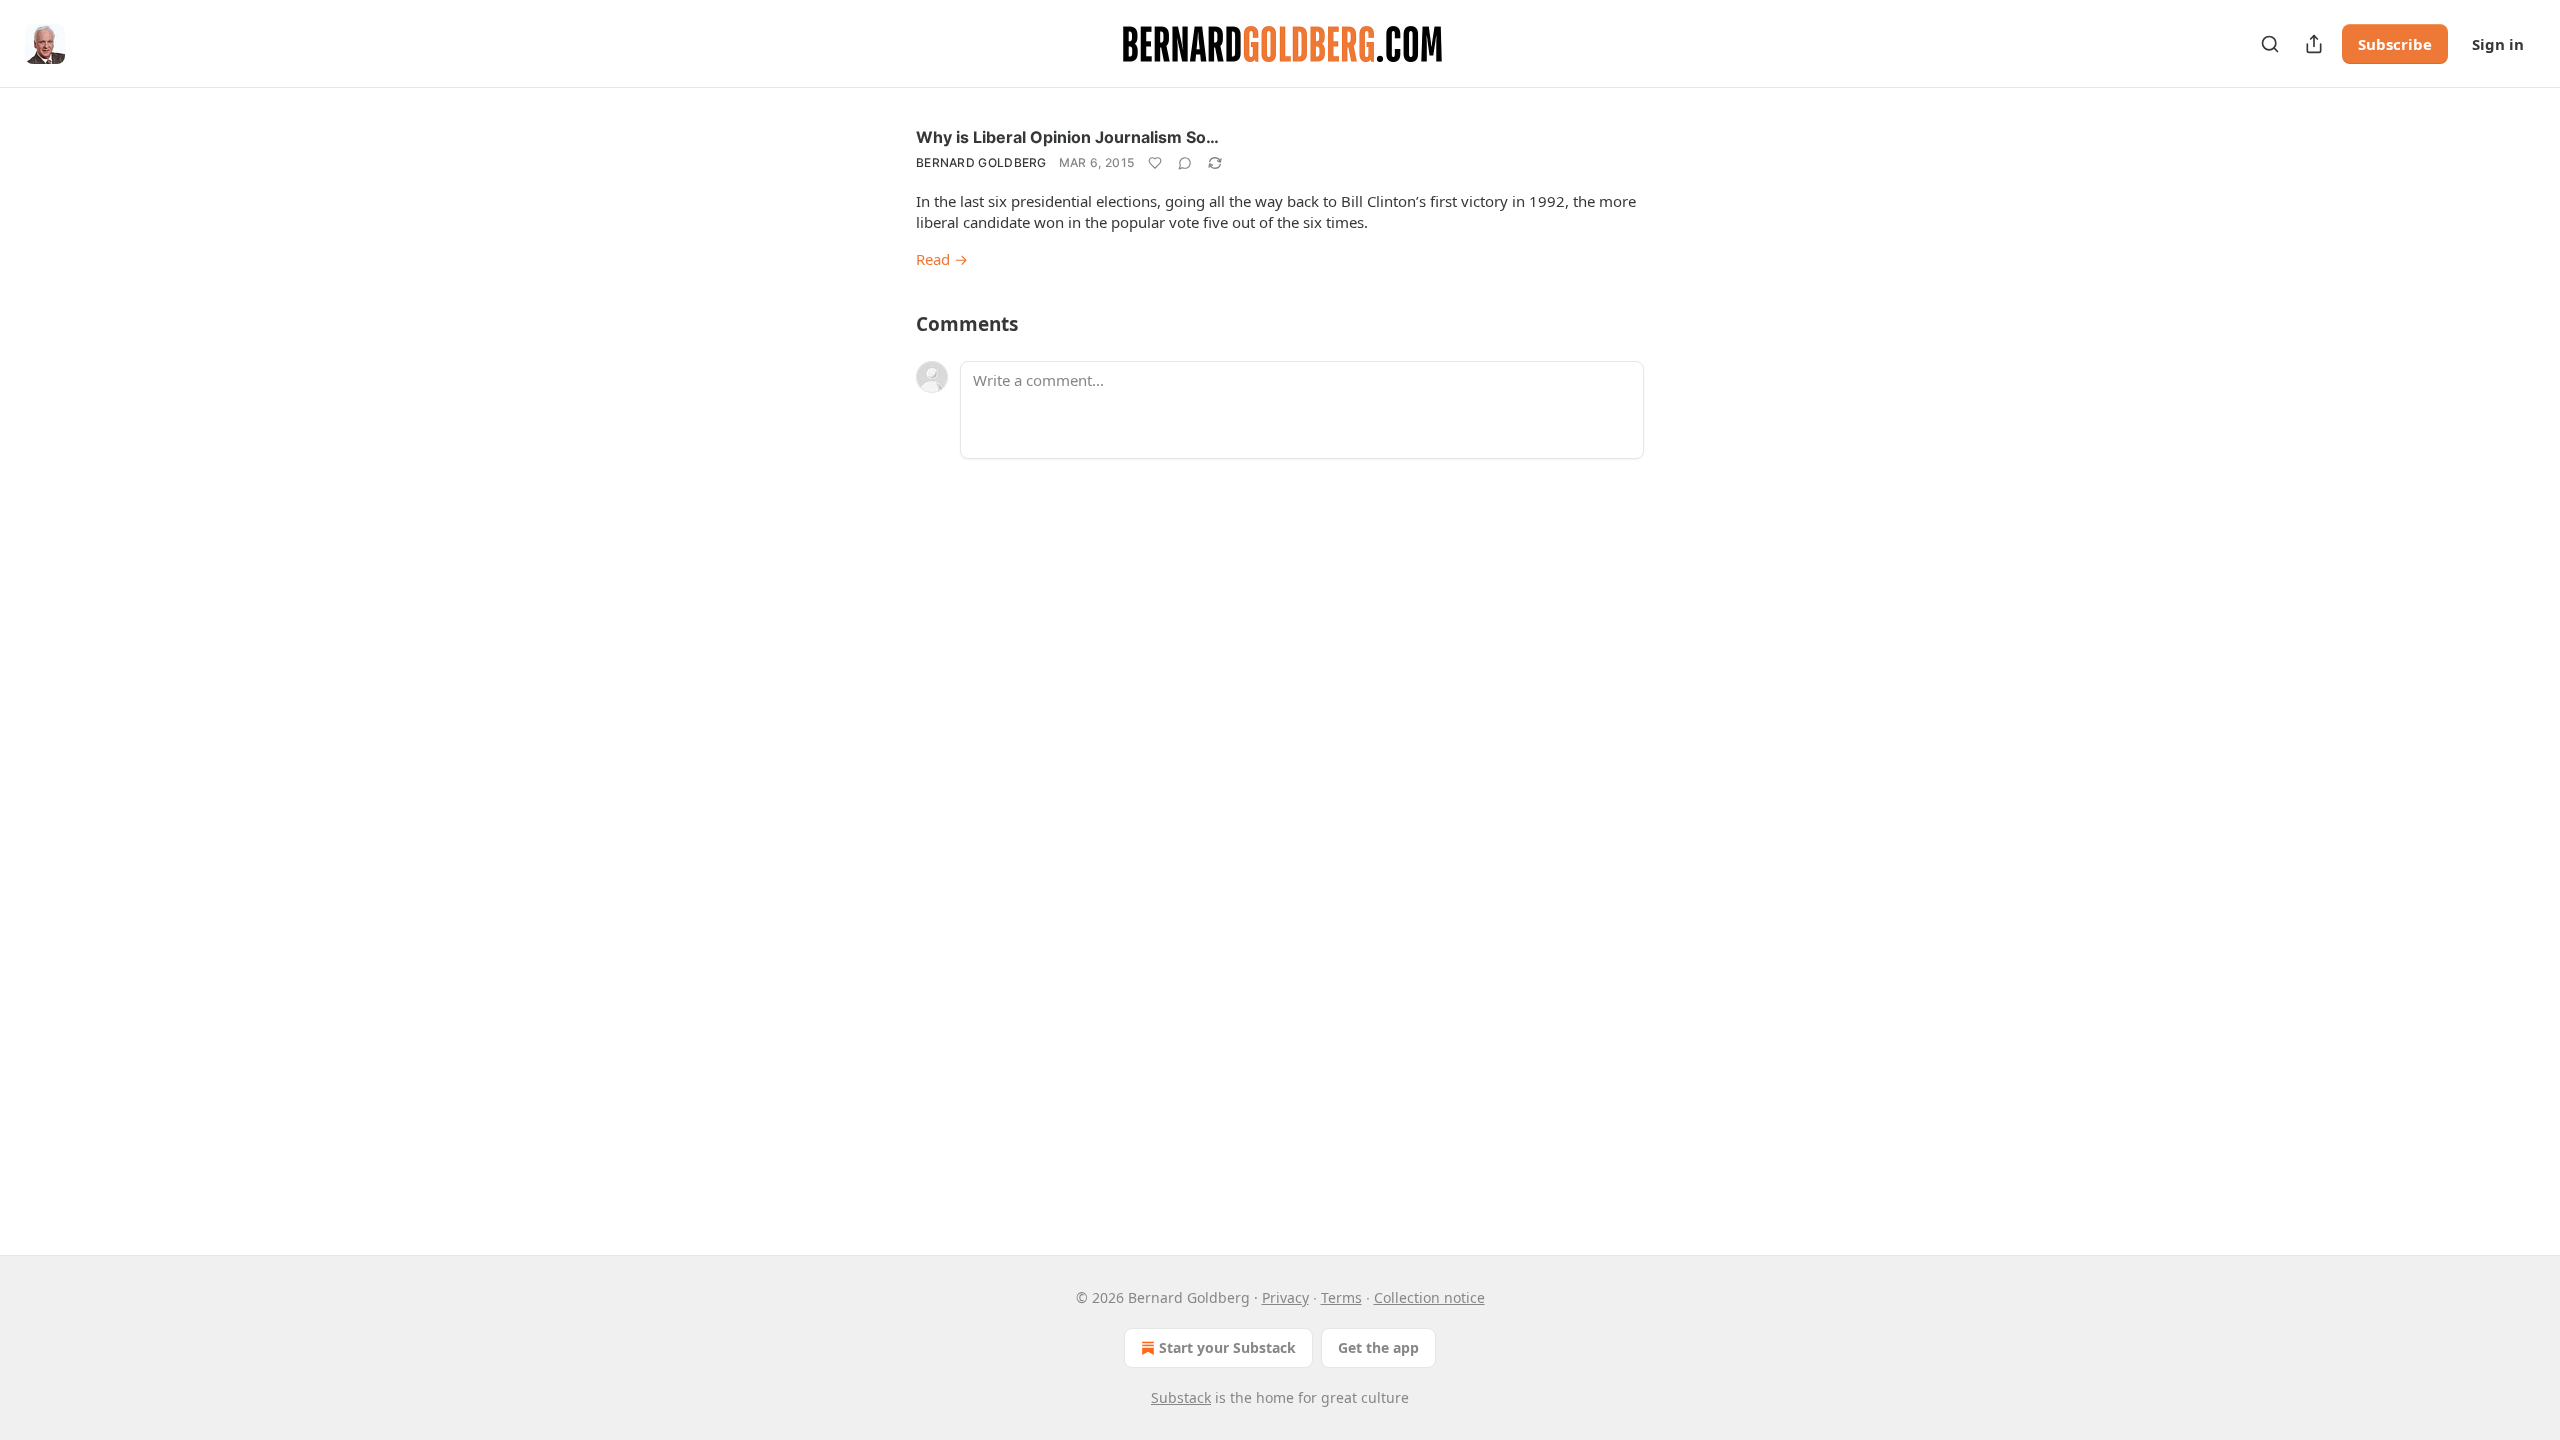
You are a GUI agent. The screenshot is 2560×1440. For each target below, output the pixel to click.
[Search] (2270, 44)
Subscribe (2395, 44)
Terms (1341, 1297)
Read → (942, 259)
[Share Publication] (2314, 44)
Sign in (2498, 44)
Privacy (1285, 1297)
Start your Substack (1227, 1347)
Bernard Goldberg (981, 162)
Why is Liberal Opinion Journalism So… (1067, 137)
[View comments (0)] (1185, 163)
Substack (1181, 1397)
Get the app (1378, 1347)
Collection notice (1429, 1297)
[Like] (1155, 163)
